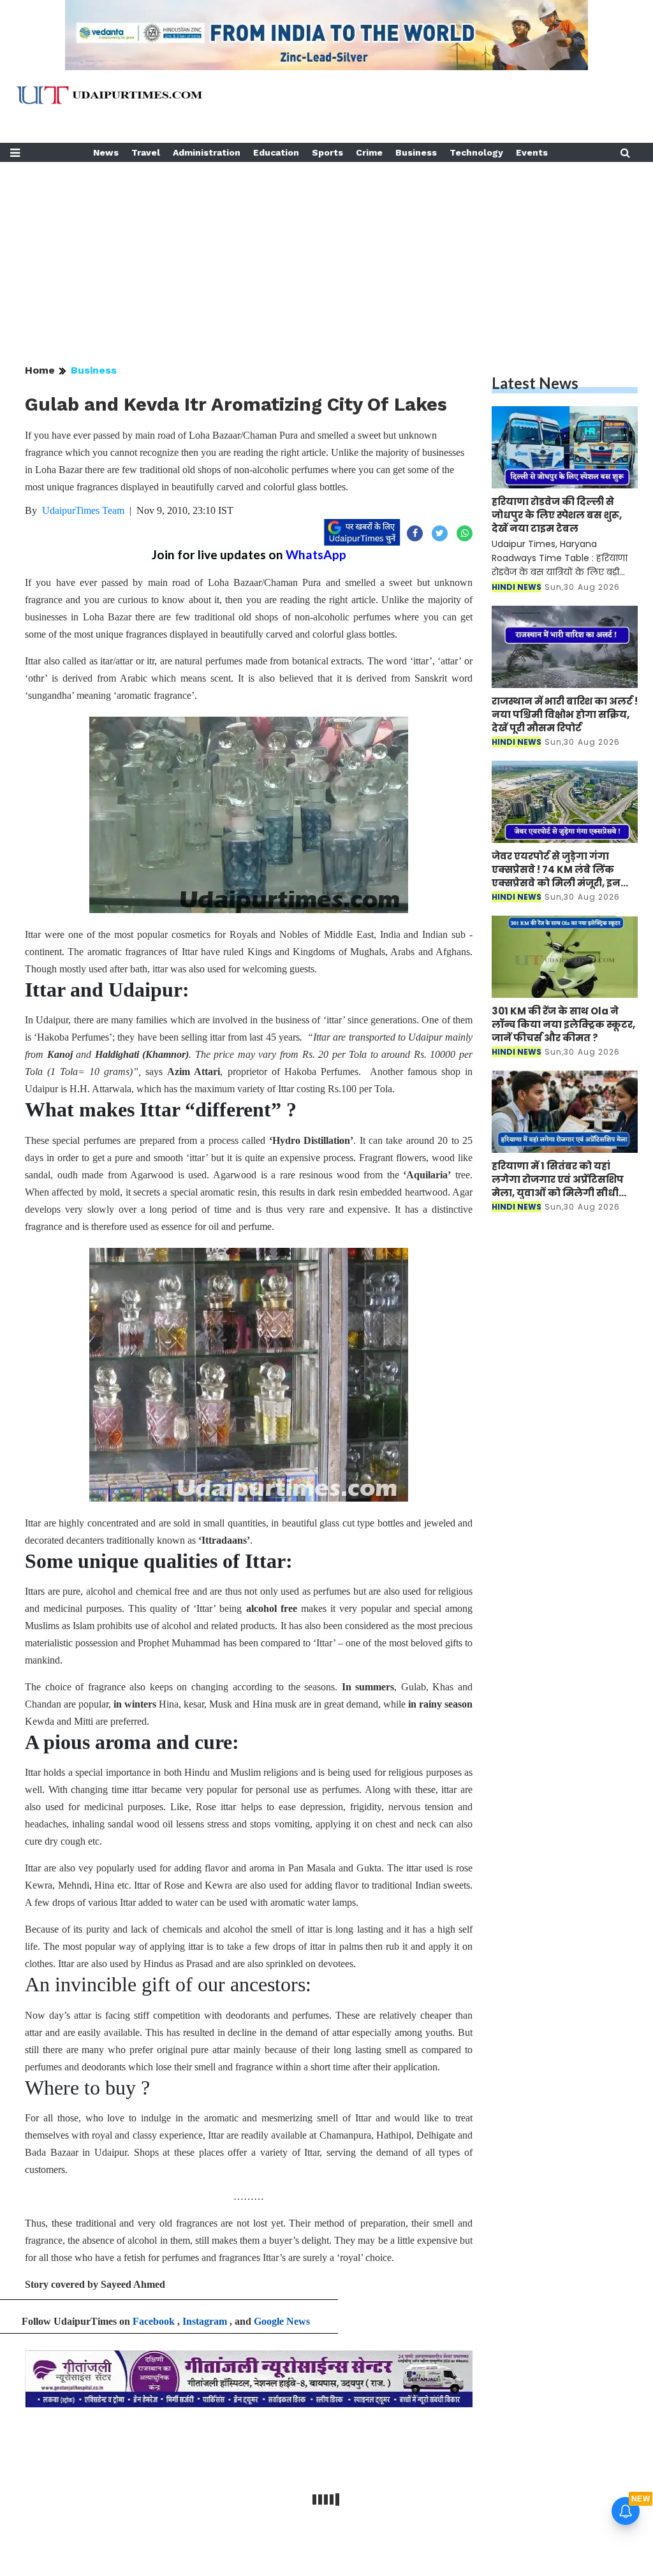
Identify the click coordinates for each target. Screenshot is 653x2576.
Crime (369, 152)
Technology (476, 152)
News (106, 152)
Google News (282, 2321)
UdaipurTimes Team (83, 510)
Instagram (205, 2321)
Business (416, 152)
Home (40, 370)
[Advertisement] (326, 251)
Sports (327, 152)
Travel (146, 152)
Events (532, 152)
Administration (207, 152)
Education (276, 152)
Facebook (154, 2321)
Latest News (535, 383)
